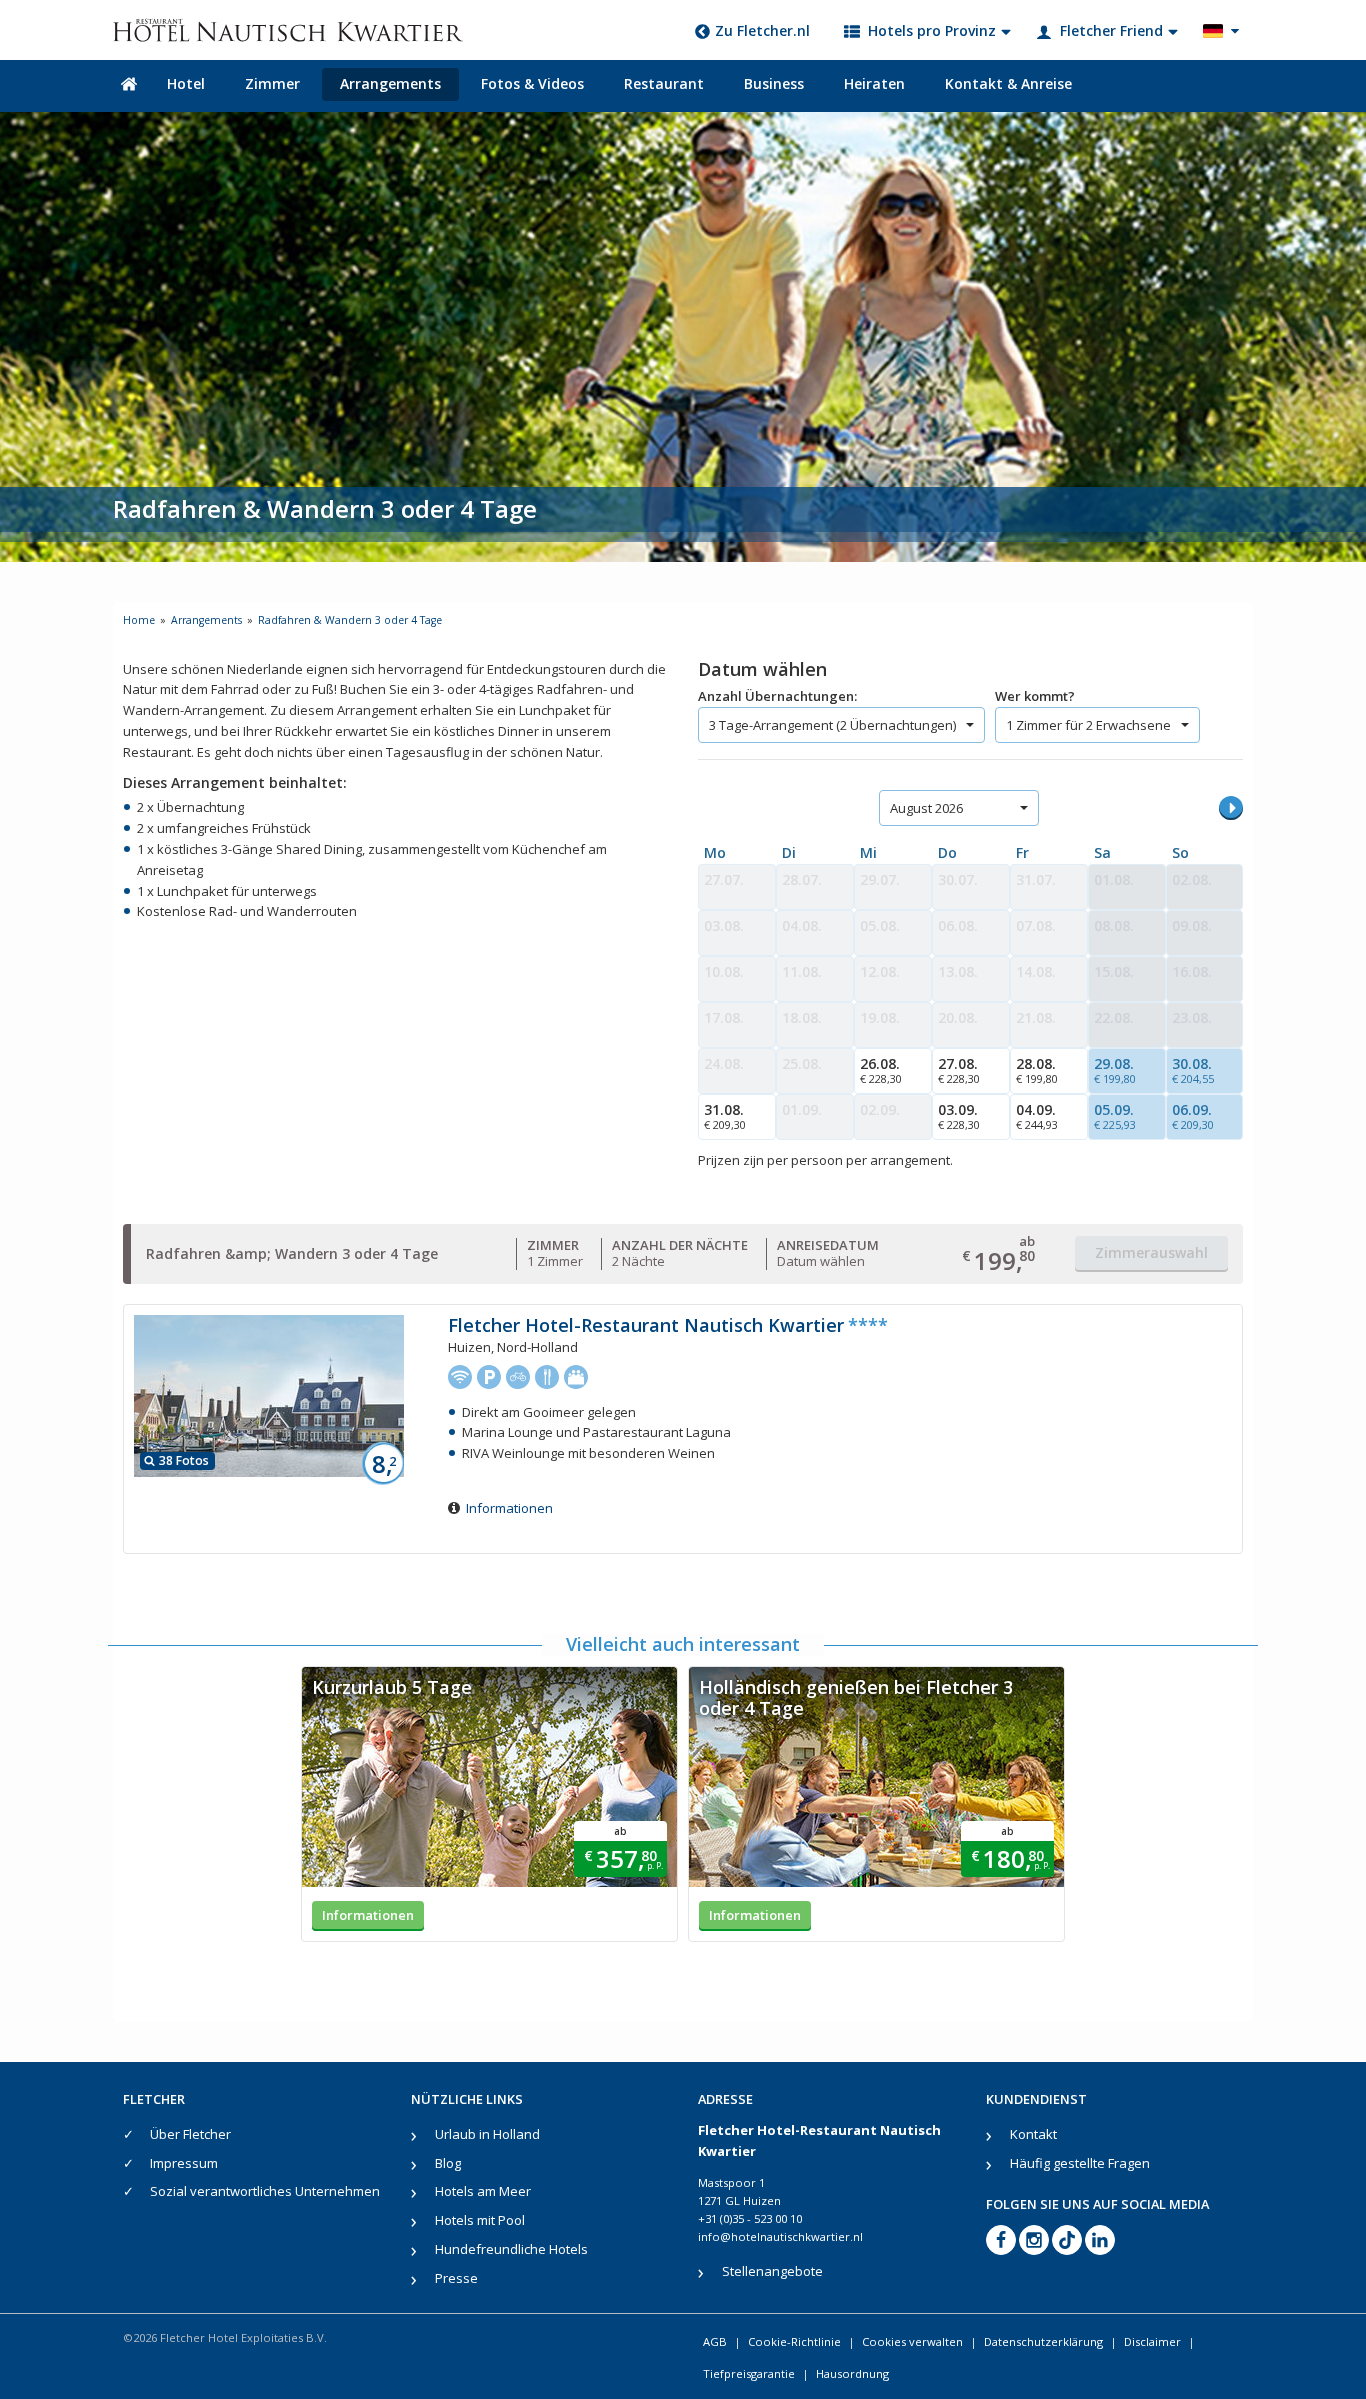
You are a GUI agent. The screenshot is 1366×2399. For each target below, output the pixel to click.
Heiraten (874, 83)
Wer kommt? (1035, 696)
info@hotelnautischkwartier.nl (780, 2236)
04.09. (1037, 1116)
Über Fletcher (190, 2134)
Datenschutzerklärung (1043, 2341)
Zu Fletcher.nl (762, 30)
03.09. (959, 1116)
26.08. (881, 1070)
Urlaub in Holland (487, 2134)
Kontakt (1033, 2134)
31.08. (725, 1116)
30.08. (1193, 1070)
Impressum (184, 2163)
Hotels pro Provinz (932, 30)
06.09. (1193, 1116)
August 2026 (926, 808)
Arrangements (390, 83)
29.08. (1115, 1070)
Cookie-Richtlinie (794, 2341)
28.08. (1037, 1070)
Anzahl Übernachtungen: (777, 696)
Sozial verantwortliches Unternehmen (265, 2191)
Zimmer (272, 83)
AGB (715, 2341)
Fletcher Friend (1111, 30)
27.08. (959, 1070)
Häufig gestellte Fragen (1080, 2163)
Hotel (186, 83)
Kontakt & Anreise (1008, 83)
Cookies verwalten (912, 2341)
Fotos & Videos (532, 83)
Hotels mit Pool (480, 2220)
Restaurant (664, 83)
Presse (456, 2278)
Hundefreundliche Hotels (511, 2249)
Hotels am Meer (483, 2191)
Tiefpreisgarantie (749, 2373)
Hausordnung (852, 2373)
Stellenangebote (772, 2271)
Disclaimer (1152, 2341)
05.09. (1115, 1116)
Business (774, 83)
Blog (448, 2163)
